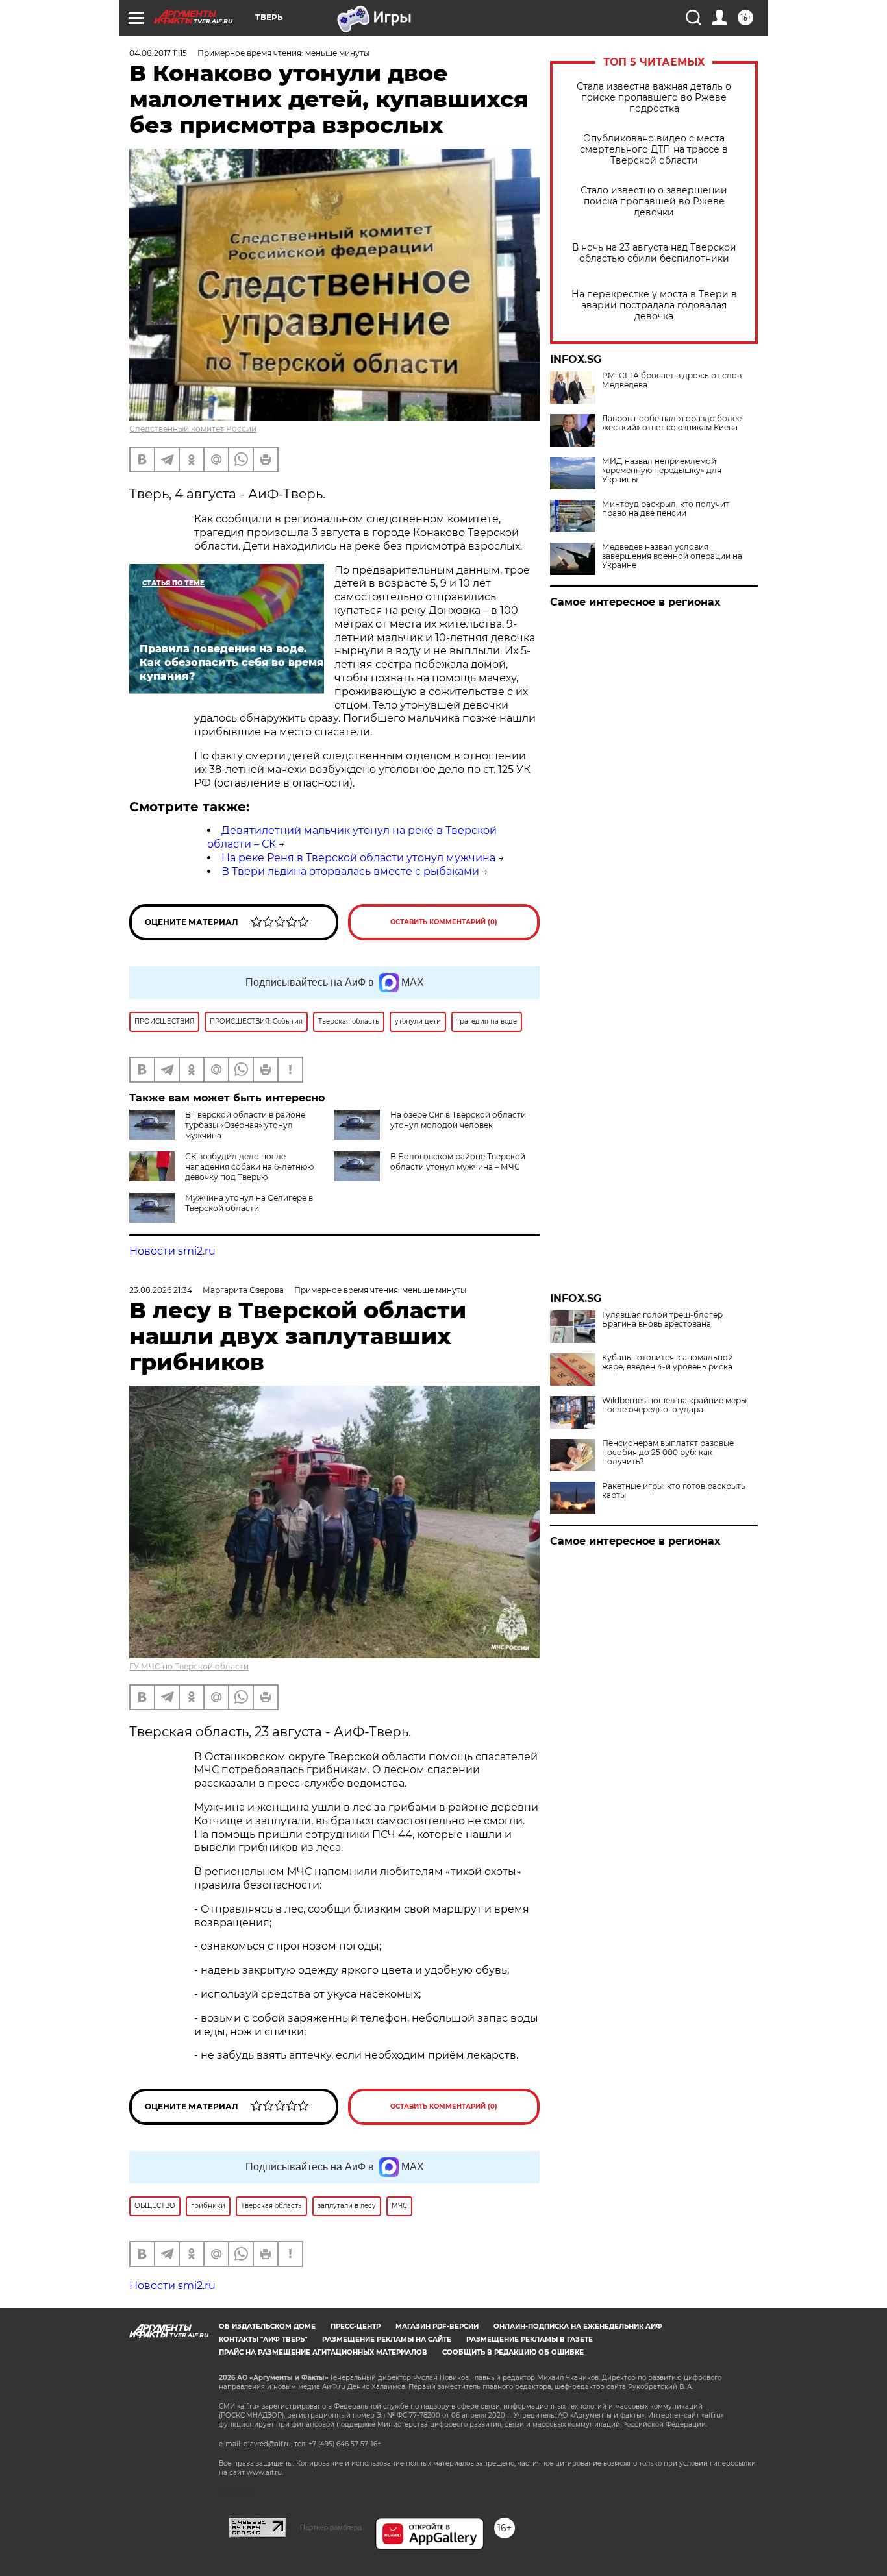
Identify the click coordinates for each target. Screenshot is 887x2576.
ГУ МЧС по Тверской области (189, 1666)
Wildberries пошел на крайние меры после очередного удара (674, 1405)
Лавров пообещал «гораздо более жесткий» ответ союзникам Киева (672, 423)
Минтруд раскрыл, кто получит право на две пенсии (666, 509)
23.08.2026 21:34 (161, 1290)
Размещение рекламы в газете (530, 2339)
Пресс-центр (356, 2326)
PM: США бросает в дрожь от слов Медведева (672, 380)
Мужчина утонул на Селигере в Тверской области (249, 1203)
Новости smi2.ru (172, 1251)
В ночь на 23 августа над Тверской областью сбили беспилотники (654, 253)
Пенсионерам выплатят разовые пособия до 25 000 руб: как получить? (668, 1453)
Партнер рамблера (331, 2527)
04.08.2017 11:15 (158, 53)
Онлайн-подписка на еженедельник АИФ (578, 2326)
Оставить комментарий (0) (444, 922)
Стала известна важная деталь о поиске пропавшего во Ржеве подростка (654, 98)
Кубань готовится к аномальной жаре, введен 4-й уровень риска (668, 1362)
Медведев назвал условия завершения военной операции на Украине (672, 556)
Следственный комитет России (193, 429)
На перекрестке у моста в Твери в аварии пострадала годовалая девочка (654, 305)
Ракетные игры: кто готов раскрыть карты (674, 1491)
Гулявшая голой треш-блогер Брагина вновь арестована (662, 1319)
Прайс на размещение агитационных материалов (323, 2352)
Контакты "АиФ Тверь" (263, 2339)
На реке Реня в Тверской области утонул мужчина (358, 858)
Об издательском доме (267, 2326)
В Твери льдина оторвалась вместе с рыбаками (350, 871)
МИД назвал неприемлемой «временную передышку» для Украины (662, 471)
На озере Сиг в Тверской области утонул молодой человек (458, 1120)
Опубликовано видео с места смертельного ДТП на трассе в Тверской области (654, 150)
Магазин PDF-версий (437, 2326)
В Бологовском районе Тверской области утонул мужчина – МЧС (458, 1161)
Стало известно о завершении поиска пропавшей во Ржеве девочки (654, 202)
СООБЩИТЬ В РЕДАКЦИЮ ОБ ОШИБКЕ (513, 2352)
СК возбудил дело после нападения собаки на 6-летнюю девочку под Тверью (249, 1167)
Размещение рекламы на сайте (387, 2339)
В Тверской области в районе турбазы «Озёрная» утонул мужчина (245, 1125)
